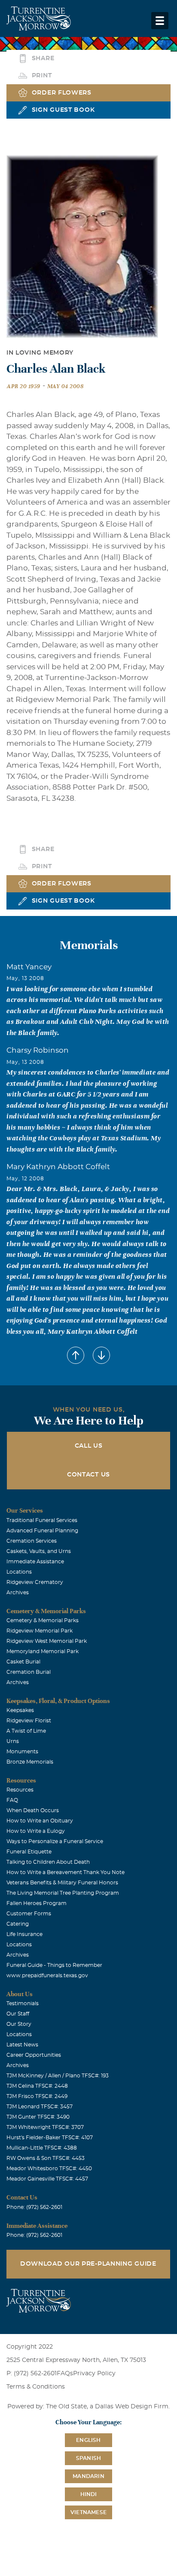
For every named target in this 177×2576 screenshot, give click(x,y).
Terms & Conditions (36, 2387)
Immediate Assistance (35, 1562)
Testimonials (23, 2003)
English (88, 2440)
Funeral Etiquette (29, 1852)
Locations (19, 1572)
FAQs (65, 2374)
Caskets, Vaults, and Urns (39, 1551)
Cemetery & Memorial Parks (43, 1620)
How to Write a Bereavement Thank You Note (66, 1872)
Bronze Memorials (30, 1762)
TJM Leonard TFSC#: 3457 (40, 2107)
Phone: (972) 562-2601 (34, 2207)
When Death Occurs (33, 1810)
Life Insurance (24, 1934)
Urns (13, 1741)
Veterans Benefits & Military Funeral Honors (62, 1883)
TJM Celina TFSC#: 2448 (37, 2086)
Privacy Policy (94, 2374)
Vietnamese (88, 2512)
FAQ (12, 1800)
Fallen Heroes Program (37, 1903)
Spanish (88, 2458)
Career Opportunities (34, 2055)
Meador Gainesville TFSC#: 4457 (47, 2179)
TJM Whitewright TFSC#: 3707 (45, 2127)
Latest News (22, 2045)
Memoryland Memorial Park (43, 1651)
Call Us (89, 1446)
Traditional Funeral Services (42, 1520)
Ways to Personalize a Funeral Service (55, 1841)
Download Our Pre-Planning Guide (88, 2264)
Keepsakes (20, 1710)
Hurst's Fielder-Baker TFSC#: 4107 (50, 2138)
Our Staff (18, 2014)
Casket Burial (23, 1662)
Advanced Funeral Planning (42, 1531)
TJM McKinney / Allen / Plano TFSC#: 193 (58, 2076)
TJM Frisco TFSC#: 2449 (37, 2096)
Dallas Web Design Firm (132, 2407)
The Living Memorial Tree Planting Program (63, 1893)
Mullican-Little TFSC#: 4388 (42, 2148)
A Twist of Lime (26, 1731)
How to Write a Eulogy (36, 1831)
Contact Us (88, 1475)
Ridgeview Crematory (35, 1582)
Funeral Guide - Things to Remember (54, 1965)
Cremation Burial (29, 1672)
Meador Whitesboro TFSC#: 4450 (49, 2169)
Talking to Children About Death (48, 1862)
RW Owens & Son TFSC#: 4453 (46, 2158)
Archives (18, 1593)
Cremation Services (32, 1541)
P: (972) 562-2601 (32, 2374)
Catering (18, 1924)
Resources (20, 1790)
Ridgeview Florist (29, 1721)
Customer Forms (29, 1914)
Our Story (19, 2024)
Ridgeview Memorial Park (40, 1631)
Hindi (89, 2494)
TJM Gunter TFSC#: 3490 (38, 2117)
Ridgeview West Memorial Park (47, 1641)
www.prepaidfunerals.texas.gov (47, 1976)
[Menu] (160, 21)
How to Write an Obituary (40, 1821)
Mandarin (88, 2476)
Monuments (22, 1752)
